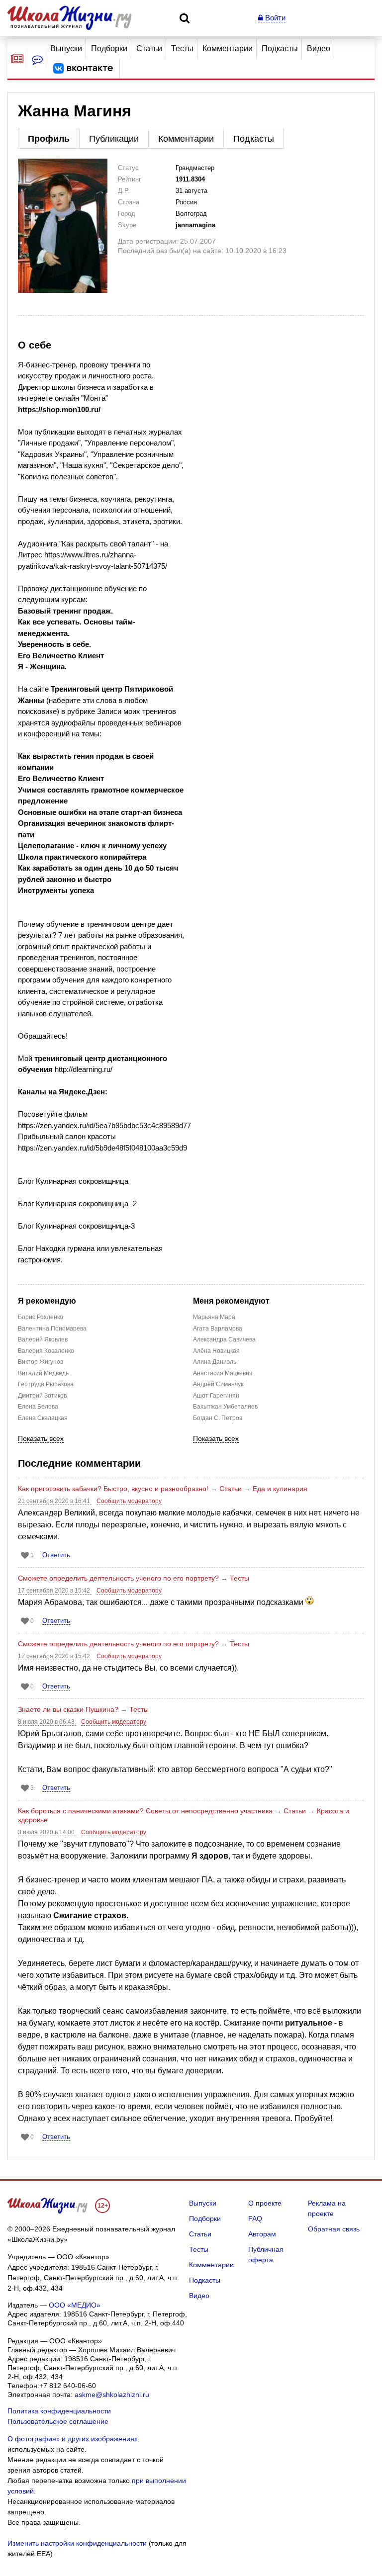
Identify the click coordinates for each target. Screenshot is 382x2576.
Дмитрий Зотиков (42, 1396)
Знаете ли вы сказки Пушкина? (68, 1709)
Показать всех (41, 1439)
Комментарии (228, 48)
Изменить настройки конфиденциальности (77, 2543)
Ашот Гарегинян (216, 1396)
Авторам (262, 2234)
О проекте (265, 2203)
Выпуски (66, 48)
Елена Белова (38, 1407)
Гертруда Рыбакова (46, 1384)
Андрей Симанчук (218, 1384)
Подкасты (280, 48)
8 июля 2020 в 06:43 (47, 1722)
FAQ (255, 2219)
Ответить (56, 1555)
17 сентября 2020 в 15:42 (55, 1591)
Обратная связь (334, 2229)
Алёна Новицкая (216, 1351)
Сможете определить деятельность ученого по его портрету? (118, 1578)
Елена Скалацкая (43, 1418)
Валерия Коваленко (46, 1351)
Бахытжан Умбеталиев (225, 1407)
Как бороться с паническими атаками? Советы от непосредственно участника (145, 1811)
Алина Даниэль (215, 1362)
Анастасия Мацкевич (223, 1373)
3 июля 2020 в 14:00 (47, 1832)
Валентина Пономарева (52, 1329)
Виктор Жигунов (41, 1362)
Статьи (149, 48)
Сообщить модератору (129, 1501)
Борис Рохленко (41, 1317)
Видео (319, 48)
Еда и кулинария (280, 1489)
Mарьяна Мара (214, 1317)
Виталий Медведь (43, 1373)
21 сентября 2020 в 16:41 (55, 1501)
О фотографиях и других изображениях (73, 2439)
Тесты (182, 48)
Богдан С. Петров (218, 1418)
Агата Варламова (218, 1329)
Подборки (109, 48)
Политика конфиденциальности (59, 2411)
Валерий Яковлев (43, 1339)
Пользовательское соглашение (58, 2421)
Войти (274, 18)
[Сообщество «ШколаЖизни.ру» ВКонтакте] (83, 69)
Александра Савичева (224, 1339)
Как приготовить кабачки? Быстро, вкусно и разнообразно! (113, 1489)
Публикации (114, 139)
